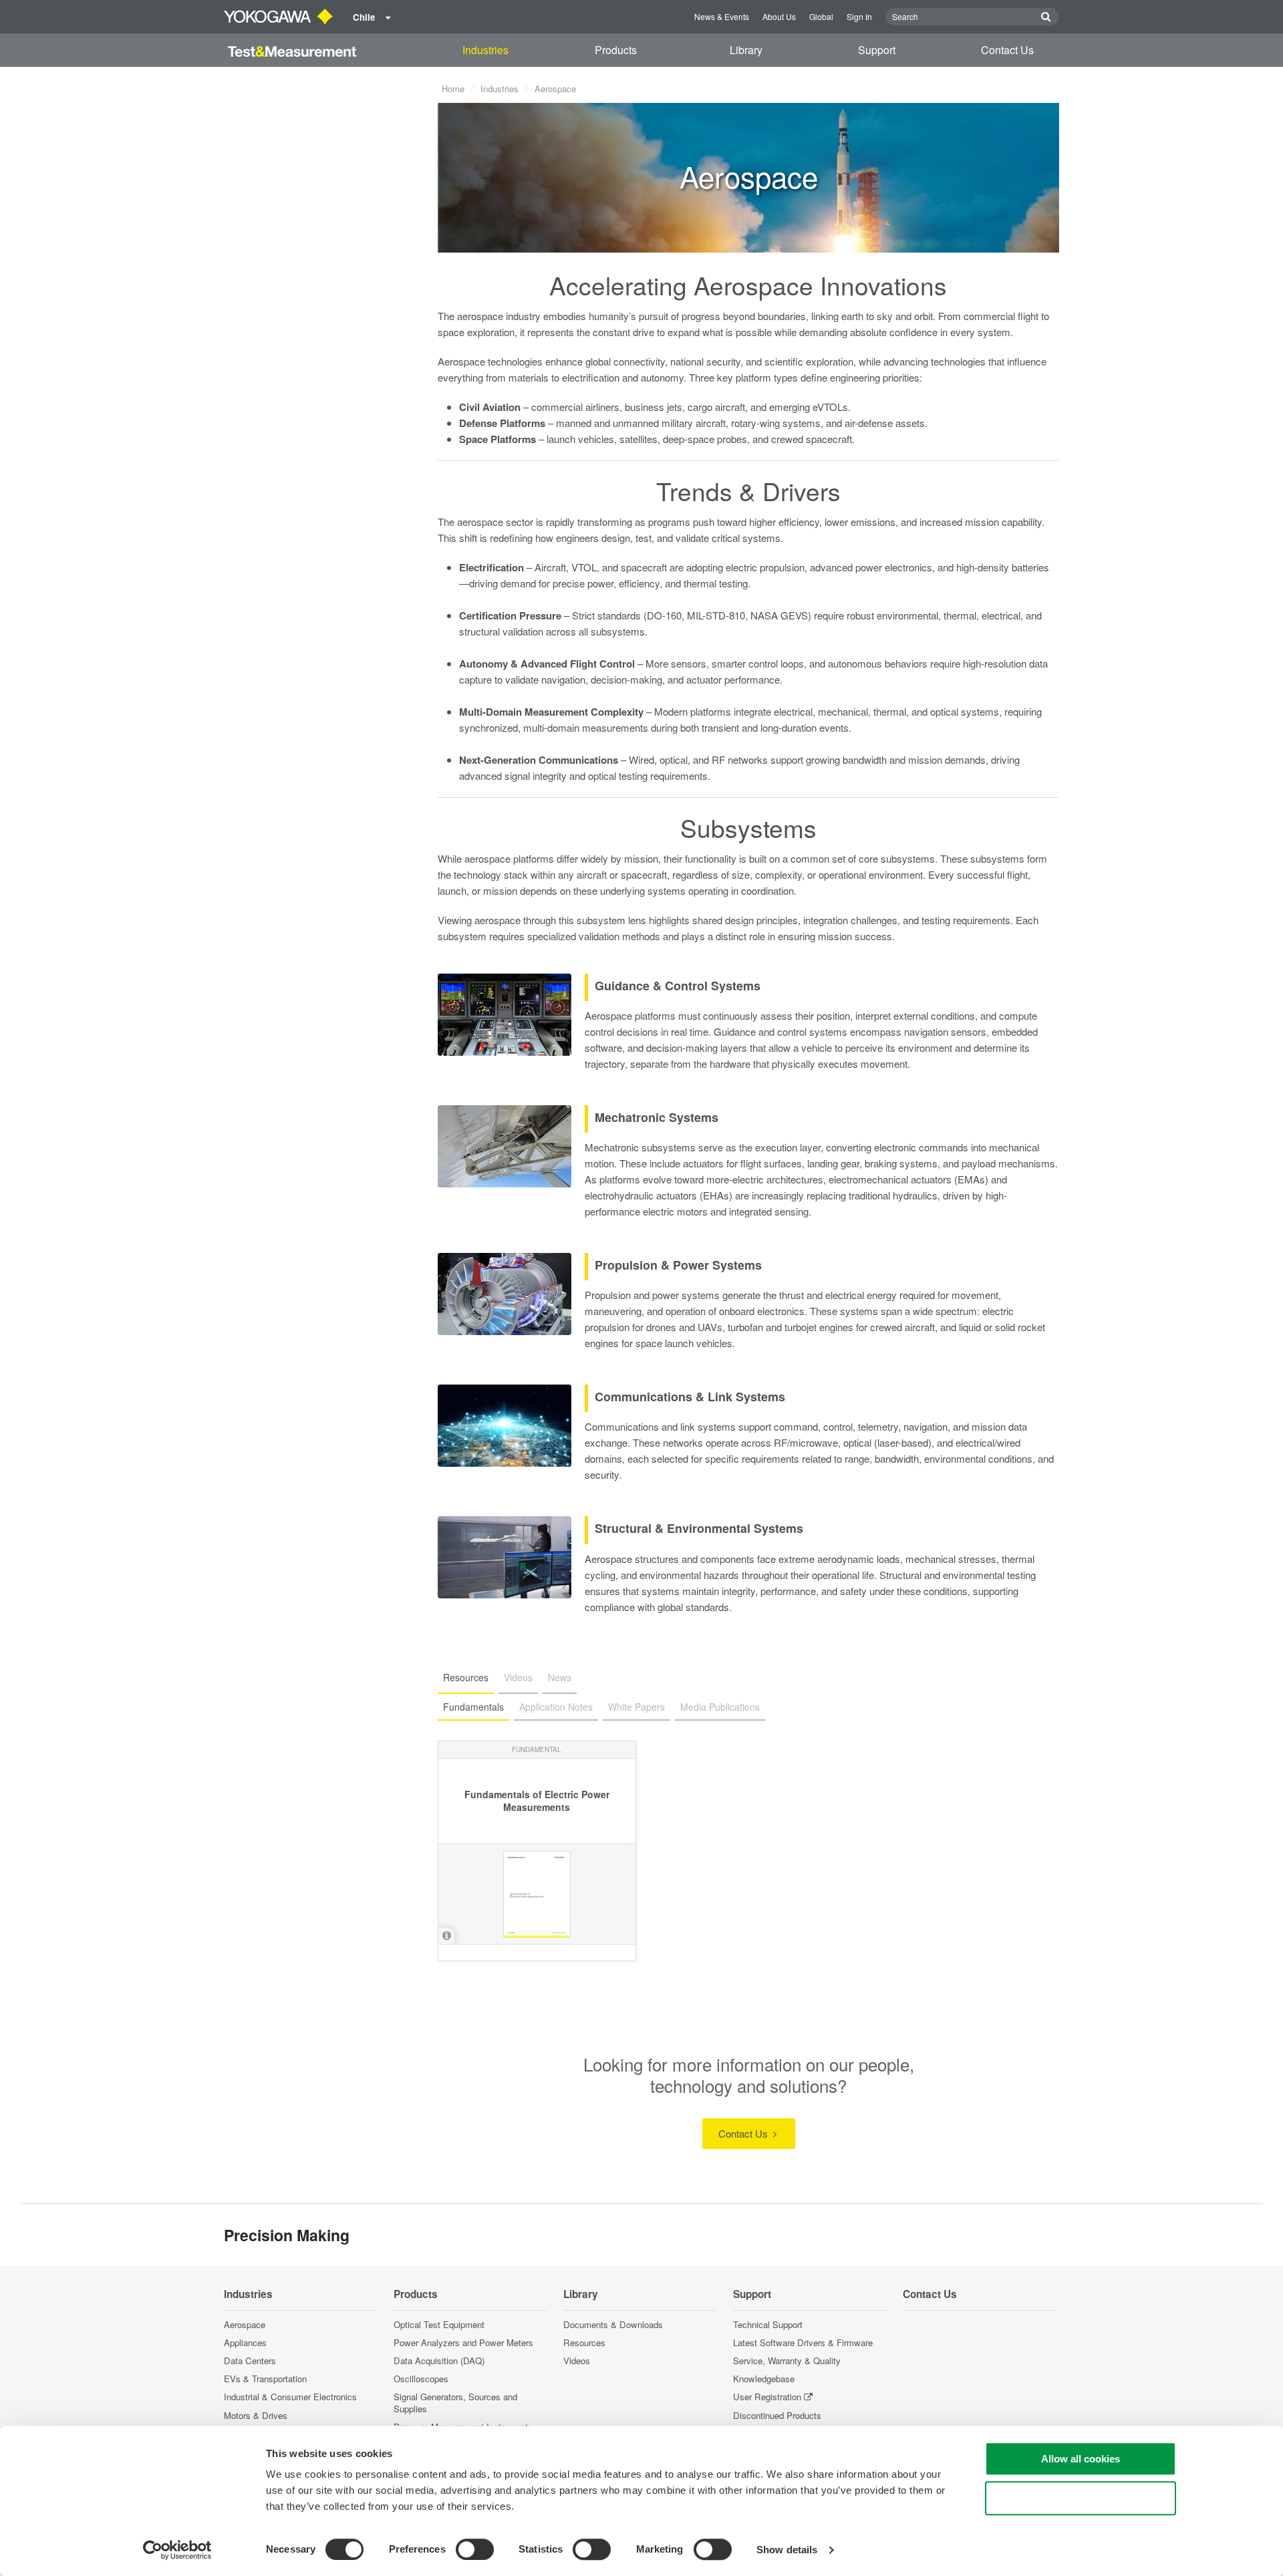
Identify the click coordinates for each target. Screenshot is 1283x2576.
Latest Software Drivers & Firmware (803, 2342)
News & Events (722, 16)
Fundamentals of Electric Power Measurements (537, 1801)
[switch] (475, 2549)
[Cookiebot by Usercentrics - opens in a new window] (177, 2550)
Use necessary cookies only (1081, 2498)
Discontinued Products (777, 2415)
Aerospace (245, 2324)
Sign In (859, 16)
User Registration (767, 2397)
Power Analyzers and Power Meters (463, 2342)
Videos (577, 2360)
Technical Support (768, 2324)
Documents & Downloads (613, 2324)
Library (746, 50)
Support (877, 50)
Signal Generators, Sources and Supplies (455, 2402)
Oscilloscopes (421, 2379)
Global (821, 16)
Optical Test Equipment (439, 2324)
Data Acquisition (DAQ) (439, 2360)
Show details (787, 2550)
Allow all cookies (1081, 2459)
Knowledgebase (764, 2379)
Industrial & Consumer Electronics (290, 2397)
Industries (485, 50)
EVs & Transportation (265, 2379)
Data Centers (250, 2360)
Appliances (245, 2342)
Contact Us (1007, 50)
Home (453, 89)
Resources (584, 2342)
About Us (779, 16)
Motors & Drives (256, 2415)
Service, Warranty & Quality (787, 2360)
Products (616, 50)
